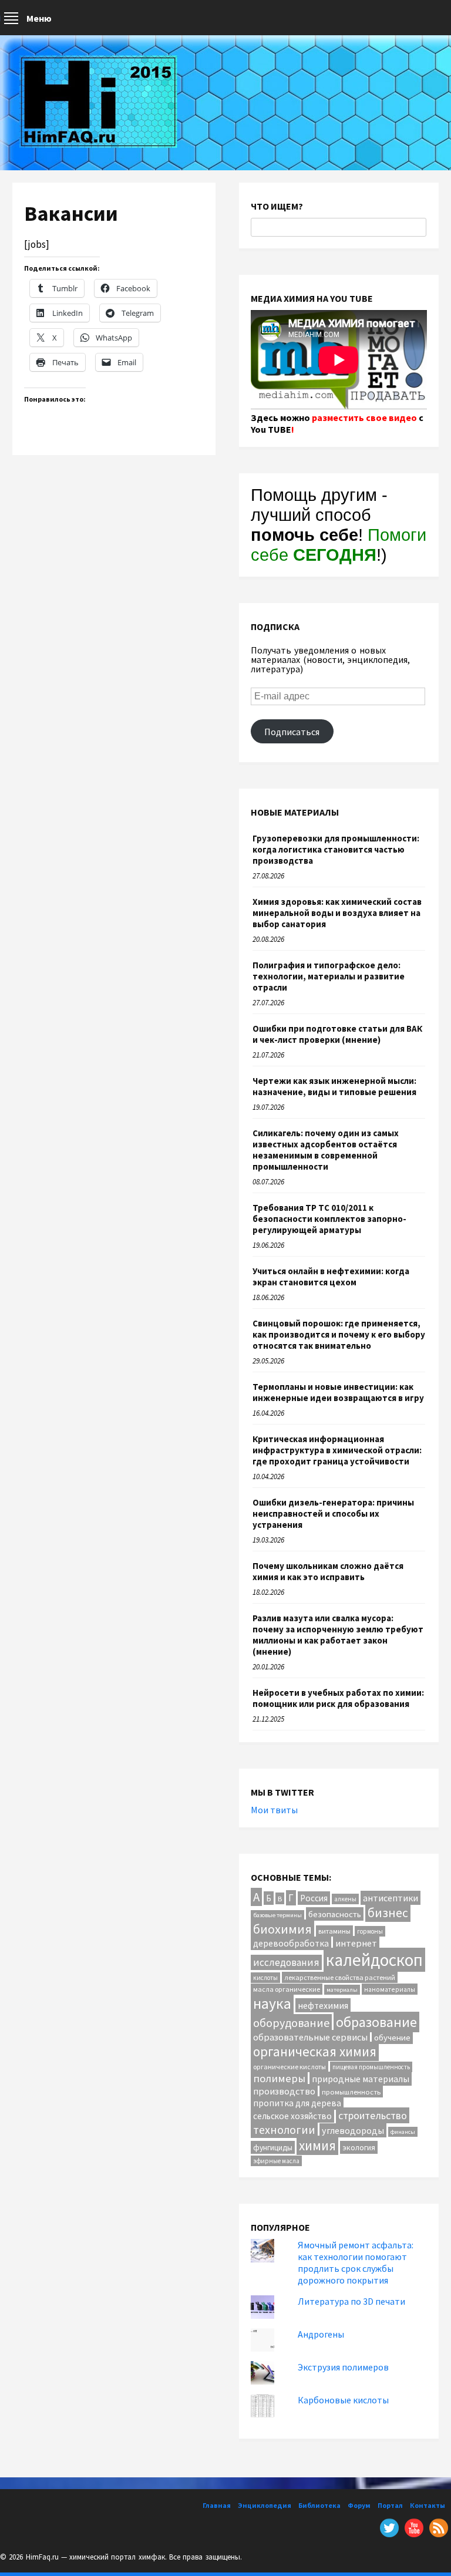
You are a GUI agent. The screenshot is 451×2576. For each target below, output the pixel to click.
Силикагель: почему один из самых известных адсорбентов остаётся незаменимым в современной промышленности (326, 1150)
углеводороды (353, 2130)
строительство (373, 2115)
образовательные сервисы (310, 2037)
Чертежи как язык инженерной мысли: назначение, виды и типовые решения (334, 1086)
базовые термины (277, 1915)
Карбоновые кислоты (343, 2400)
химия (317, 2145)
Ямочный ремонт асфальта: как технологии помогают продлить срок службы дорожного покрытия (356, 2262)
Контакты (428, 2505)
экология (359, 2147)
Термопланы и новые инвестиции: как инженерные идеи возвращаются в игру (338, 1392)
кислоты (265, 1978)
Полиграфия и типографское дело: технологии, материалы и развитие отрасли (329, 976)
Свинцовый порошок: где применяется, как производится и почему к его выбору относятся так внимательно (339, 1334)
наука (272, 2003)
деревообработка (291, 1943)
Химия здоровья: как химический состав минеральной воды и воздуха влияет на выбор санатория (337, 913)
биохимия (282, 1929)
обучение (392, 2037)
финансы (403, 2132)
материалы (342, 1990)
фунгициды (273, 2147)
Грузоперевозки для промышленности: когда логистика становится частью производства (336, 849)
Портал (390, 2505)
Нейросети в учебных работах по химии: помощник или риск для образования (338, 1698)
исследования (286, 1962)
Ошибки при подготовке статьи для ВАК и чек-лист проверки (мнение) (337, 1034)
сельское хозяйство (292, 2116)
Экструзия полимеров (343, 2367)
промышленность (351, 2092)
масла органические (287, 1989)
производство (284, 2091)
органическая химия (315, 2051)
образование (376, 2022)
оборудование (291, 2023)
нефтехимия (323, 2005)
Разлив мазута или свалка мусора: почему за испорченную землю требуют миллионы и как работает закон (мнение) (338, 1635)
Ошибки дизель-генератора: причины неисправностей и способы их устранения (333, 1513)
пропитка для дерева (297, 2103)
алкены (345, 1899)
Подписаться (292, 732)
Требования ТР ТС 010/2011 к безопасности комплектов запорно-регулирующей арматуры (329, 1219)
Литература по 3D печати (351, 2301)
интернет (356, 1943)
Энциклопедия (265, 2505)
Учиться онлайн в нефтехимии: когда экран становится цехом (331, 1277)
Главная (217, 2505)
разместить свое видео (364, 417)
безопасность (335, 1914)
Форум (359, 2505)
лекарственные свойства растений (340, 1977)
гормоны (370, 1931)
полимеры (279, 2078)
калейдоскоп (374, 1960)
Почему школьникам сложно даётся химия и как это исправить (328, 1571)
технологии (284, 2129)
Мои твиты (274, 1810)
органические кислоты (290, 2067)
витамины (334, 1931)
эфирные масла (276, 2161)
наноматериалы (390, 1989)
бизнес (388, 1913)
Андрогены (321, 2334)
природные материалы (361, 2079)
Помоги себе (339, 545)
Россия (314, 1898)
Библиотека (319, 2505)
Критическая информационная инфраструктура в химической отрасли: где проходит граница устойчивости (337, 1450)
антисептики (391, 1898)
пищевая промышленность (371, 2067)
